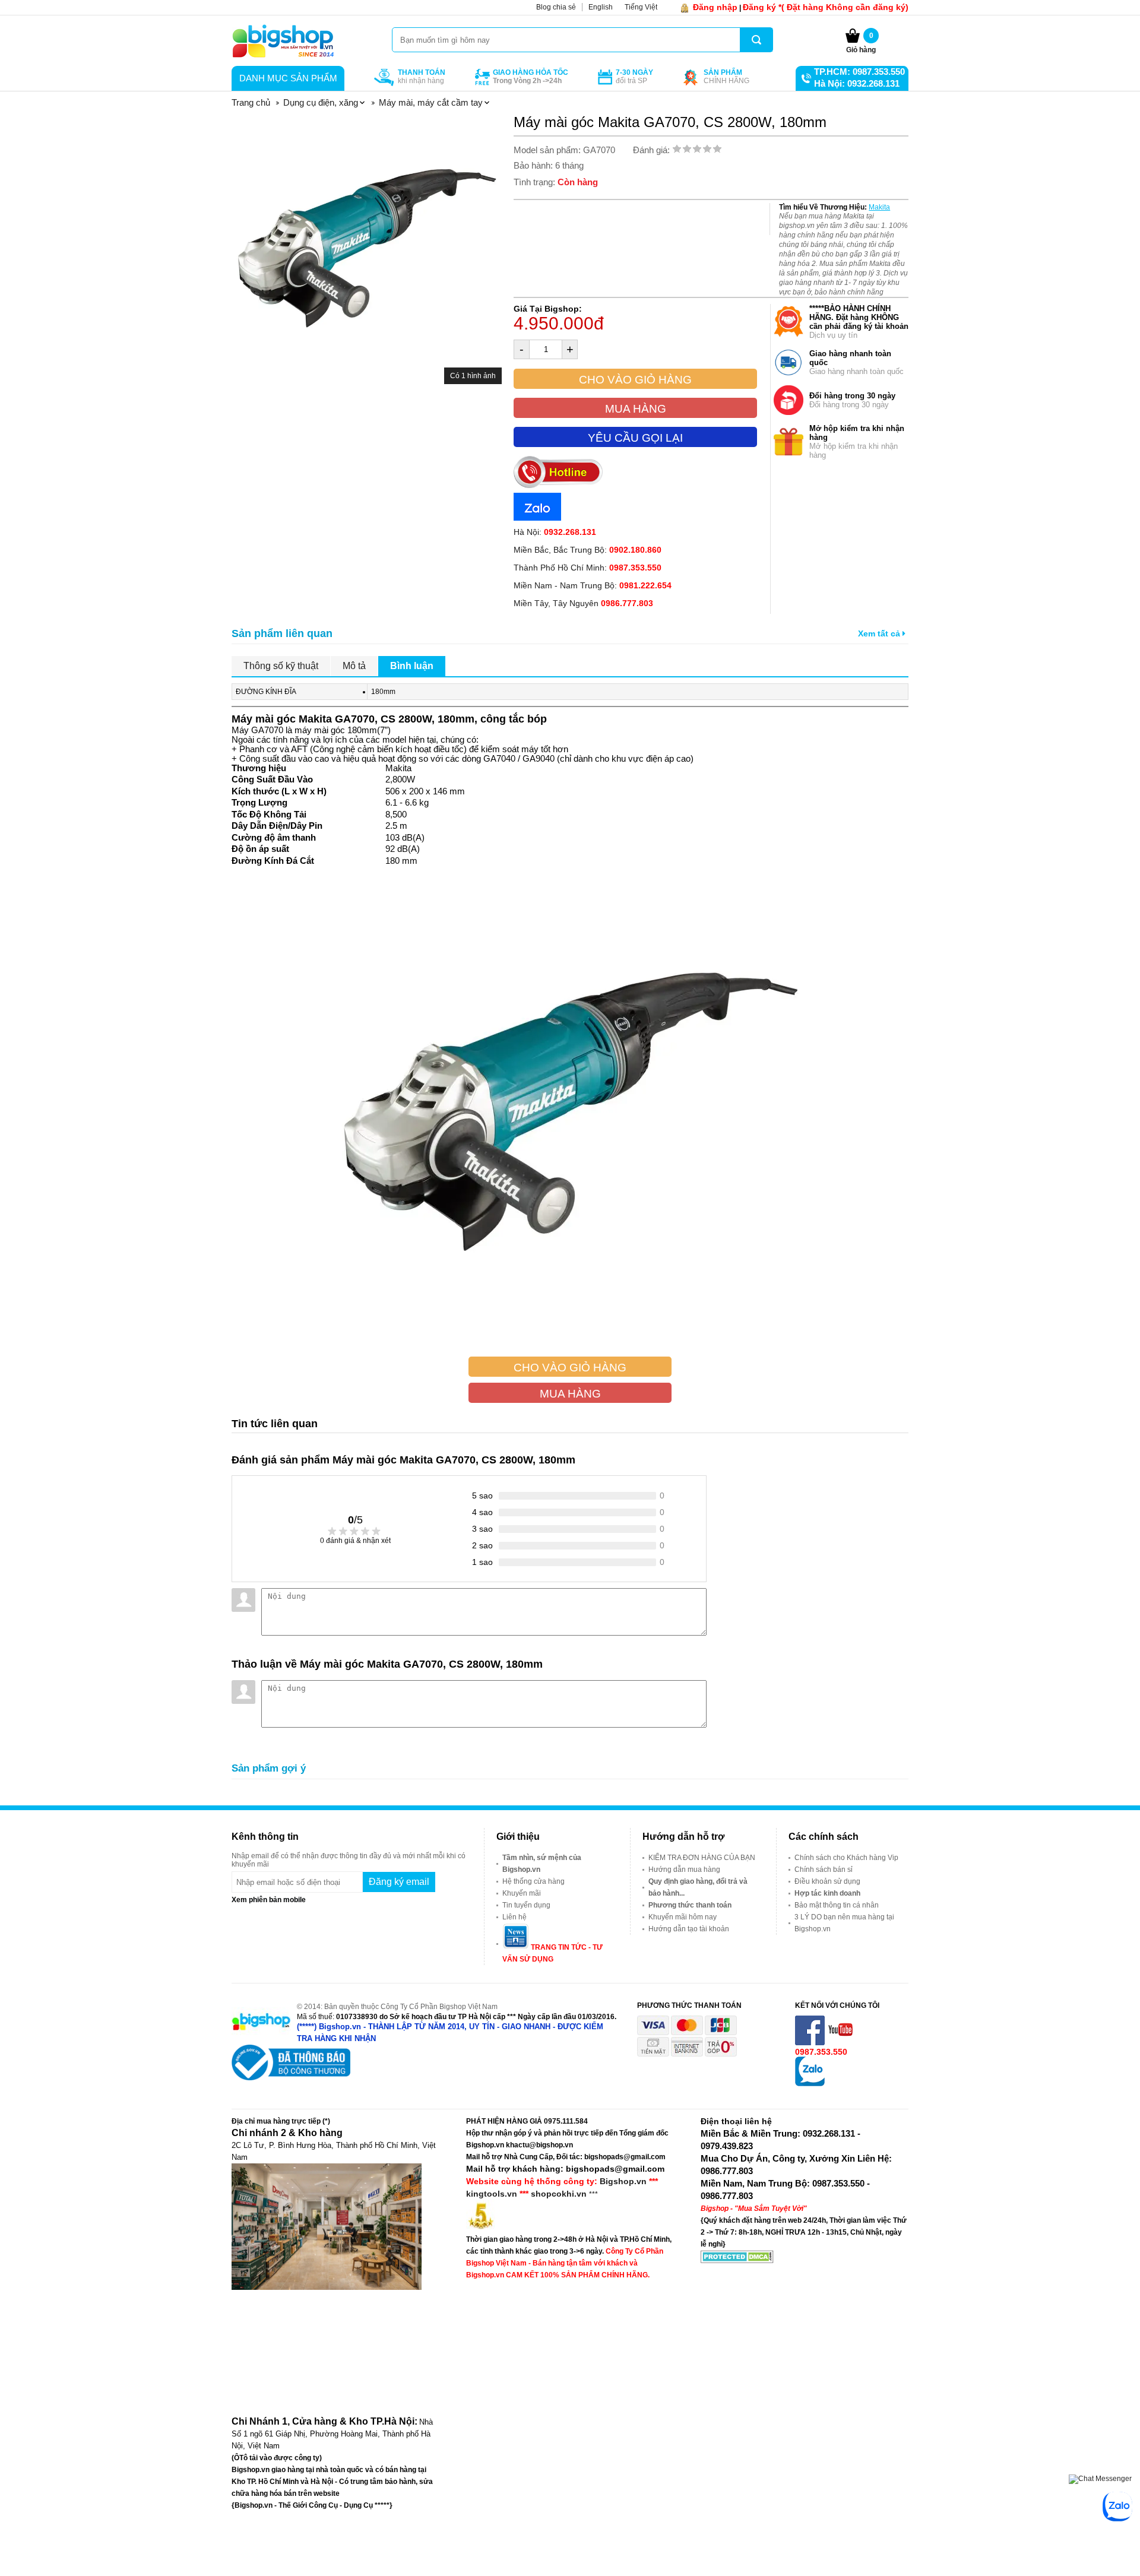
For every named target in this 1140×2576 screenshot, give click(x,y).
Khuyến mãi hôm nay (683, 1917)
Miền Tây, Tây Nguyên (583, 603)
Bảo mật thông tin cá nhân (837, 1905)
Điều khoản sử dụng (827, 1881)
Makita (879, 207)
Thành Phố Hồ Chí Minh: (588, 568)
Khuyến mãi (522, 1893)
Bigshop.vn (623, 2181)
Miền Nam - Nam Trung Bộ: (593, 585)
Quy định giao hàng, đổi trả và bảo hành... (698, 1887)
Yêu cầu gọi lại (635, 438)
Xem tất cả (880, 633)
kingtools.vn (492, 2194)
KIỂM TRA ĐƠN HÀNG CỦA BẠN (702, 1858)
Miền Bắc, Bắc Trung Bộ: (588, 550)
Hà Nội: (555, 532)
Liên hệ (514, 1917)
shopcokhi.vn (559, 2194)
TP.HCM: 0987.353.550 (859, 72)
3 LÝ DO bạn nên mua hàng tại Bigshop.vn (844, 1923)
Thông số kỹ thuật (281, 666)
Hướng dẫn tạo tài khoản (689, 1929)
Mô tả (354, 666)
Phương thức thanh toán (690, 1905)
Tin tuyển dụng (526, 1905)
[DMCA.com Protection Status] (737, 2261)
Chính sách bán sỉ (824, 1870)
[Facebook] (811, 2043)
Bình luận (412, 666)
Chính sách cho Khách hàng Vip (846, 1858)
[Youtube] (841, 2043)
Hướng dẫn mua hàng (684, 1870)
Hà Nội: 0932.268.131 (857, 83)
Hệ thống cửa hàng (533, 1881)
